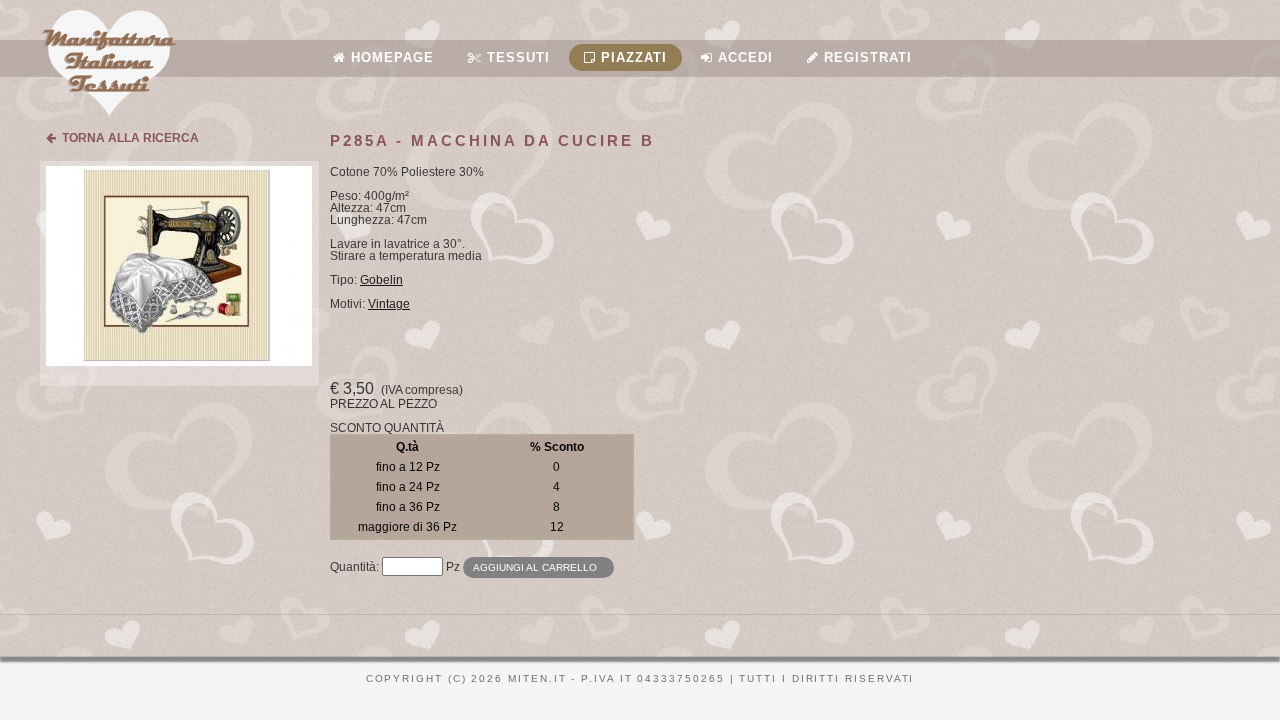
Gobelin (381, 280)
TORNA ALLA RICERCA (127, 138)
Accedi (743, 57)
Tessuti (516, 57)
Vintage (389, 304)
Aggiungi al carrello (535, 567)
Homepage (390, 57)
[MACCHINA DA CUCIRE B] (179, 362)
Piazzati (631, 57)
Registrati (865, 57)
